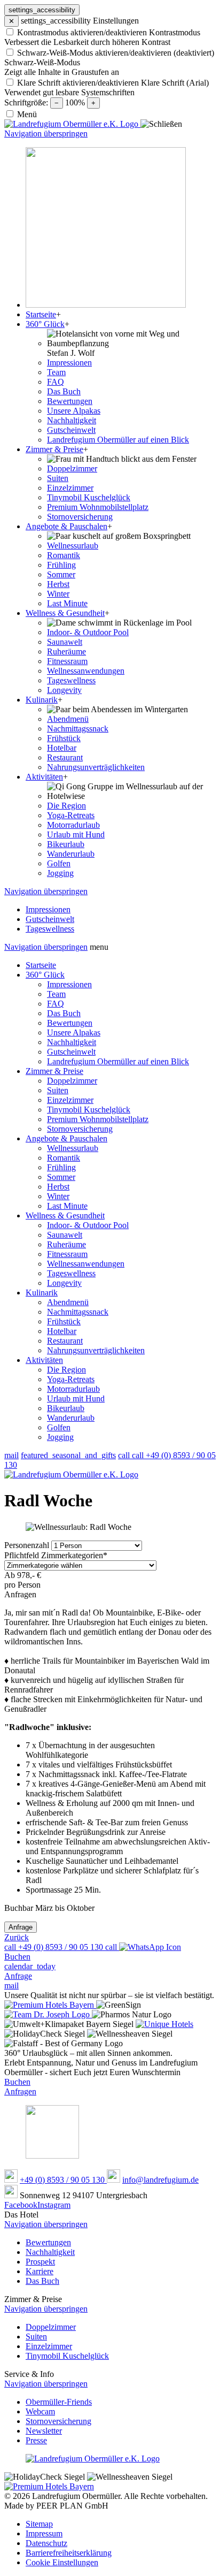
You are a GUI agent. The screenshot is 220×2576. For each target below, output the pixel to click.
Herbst (58, 1187)
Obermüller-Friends (59, 2402)
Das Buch (64, 1013)
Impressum (44, 2533)
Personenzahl (28, 1545)
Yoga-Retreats (71, 1379)
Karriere (40, 2271)
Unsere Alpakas (74, 1032)
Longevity (64, 1283)
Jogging (60, 1437)
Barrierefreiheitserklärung (69, 2553)
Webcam (40, 2411)
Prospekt (40, 2262)
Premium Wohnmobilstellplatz (98, 1119)
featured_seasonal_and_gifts (68, 1455)
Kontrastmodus (175, 32)
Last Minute (67, 1206)
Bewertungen (70, 1023)
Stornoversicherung (80, 1129)
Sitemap (39, 2524)
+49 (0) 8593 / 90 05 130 (63, 2180)
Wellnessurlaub (73, 1148)
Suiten (58, 1090)
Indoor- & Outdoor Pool (88, 1225)
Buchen (17, 2082)
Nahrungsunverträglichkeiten (96, 1350)
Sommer (61, 1177)
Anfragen (20, 2091)
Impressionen (69, 984)
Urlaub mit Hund (76, 1398)
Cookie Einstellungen (62, 2562)
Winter (58, 1196)
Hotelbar (62, 1331)
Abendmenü (68, 1302)
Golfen (59, 1427)
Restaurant (65, 1341)
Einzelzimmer (70, 1100)
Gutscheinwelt (71, 1052)
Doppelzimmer (72, 1081)
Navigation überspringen (46, 134)
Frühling (61, 1167)
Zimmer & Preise (54, 1071)
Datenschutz (46, 2543)
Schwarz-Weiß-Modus (42, 62)
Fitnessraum (67, 1254)
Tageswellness (71, 1273)
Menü (27, 114)
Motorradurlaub (73, 1389)
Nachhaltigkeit (72, 1042)
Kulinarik (42, 1293)
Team (56, 994)
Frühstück (64, 1321)
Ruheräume (66, 1244)
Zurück (17, 1937)
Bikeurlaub (66, 1408)
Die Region (66, 1370)
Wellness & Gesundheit (65, 1215)
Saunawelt (65, 1235)
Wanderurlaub (71, 1418)
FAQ (56, 1004)
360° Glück (45, 975)
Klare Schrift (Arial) (175, 83)
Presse (36, 2440)
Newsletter (44, 2431)
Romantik (64, 1158)
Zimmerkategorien (56, 1555)
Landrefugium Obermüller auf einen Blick (118, 1061)
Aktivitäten (44, 1360)
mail (11, 1455)
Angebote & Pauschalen (66, 1138)
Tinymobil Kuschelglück (89, 1110)
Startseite (41, 965)
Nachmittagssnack (78, 1312)
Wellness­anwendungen (86, 1264)
